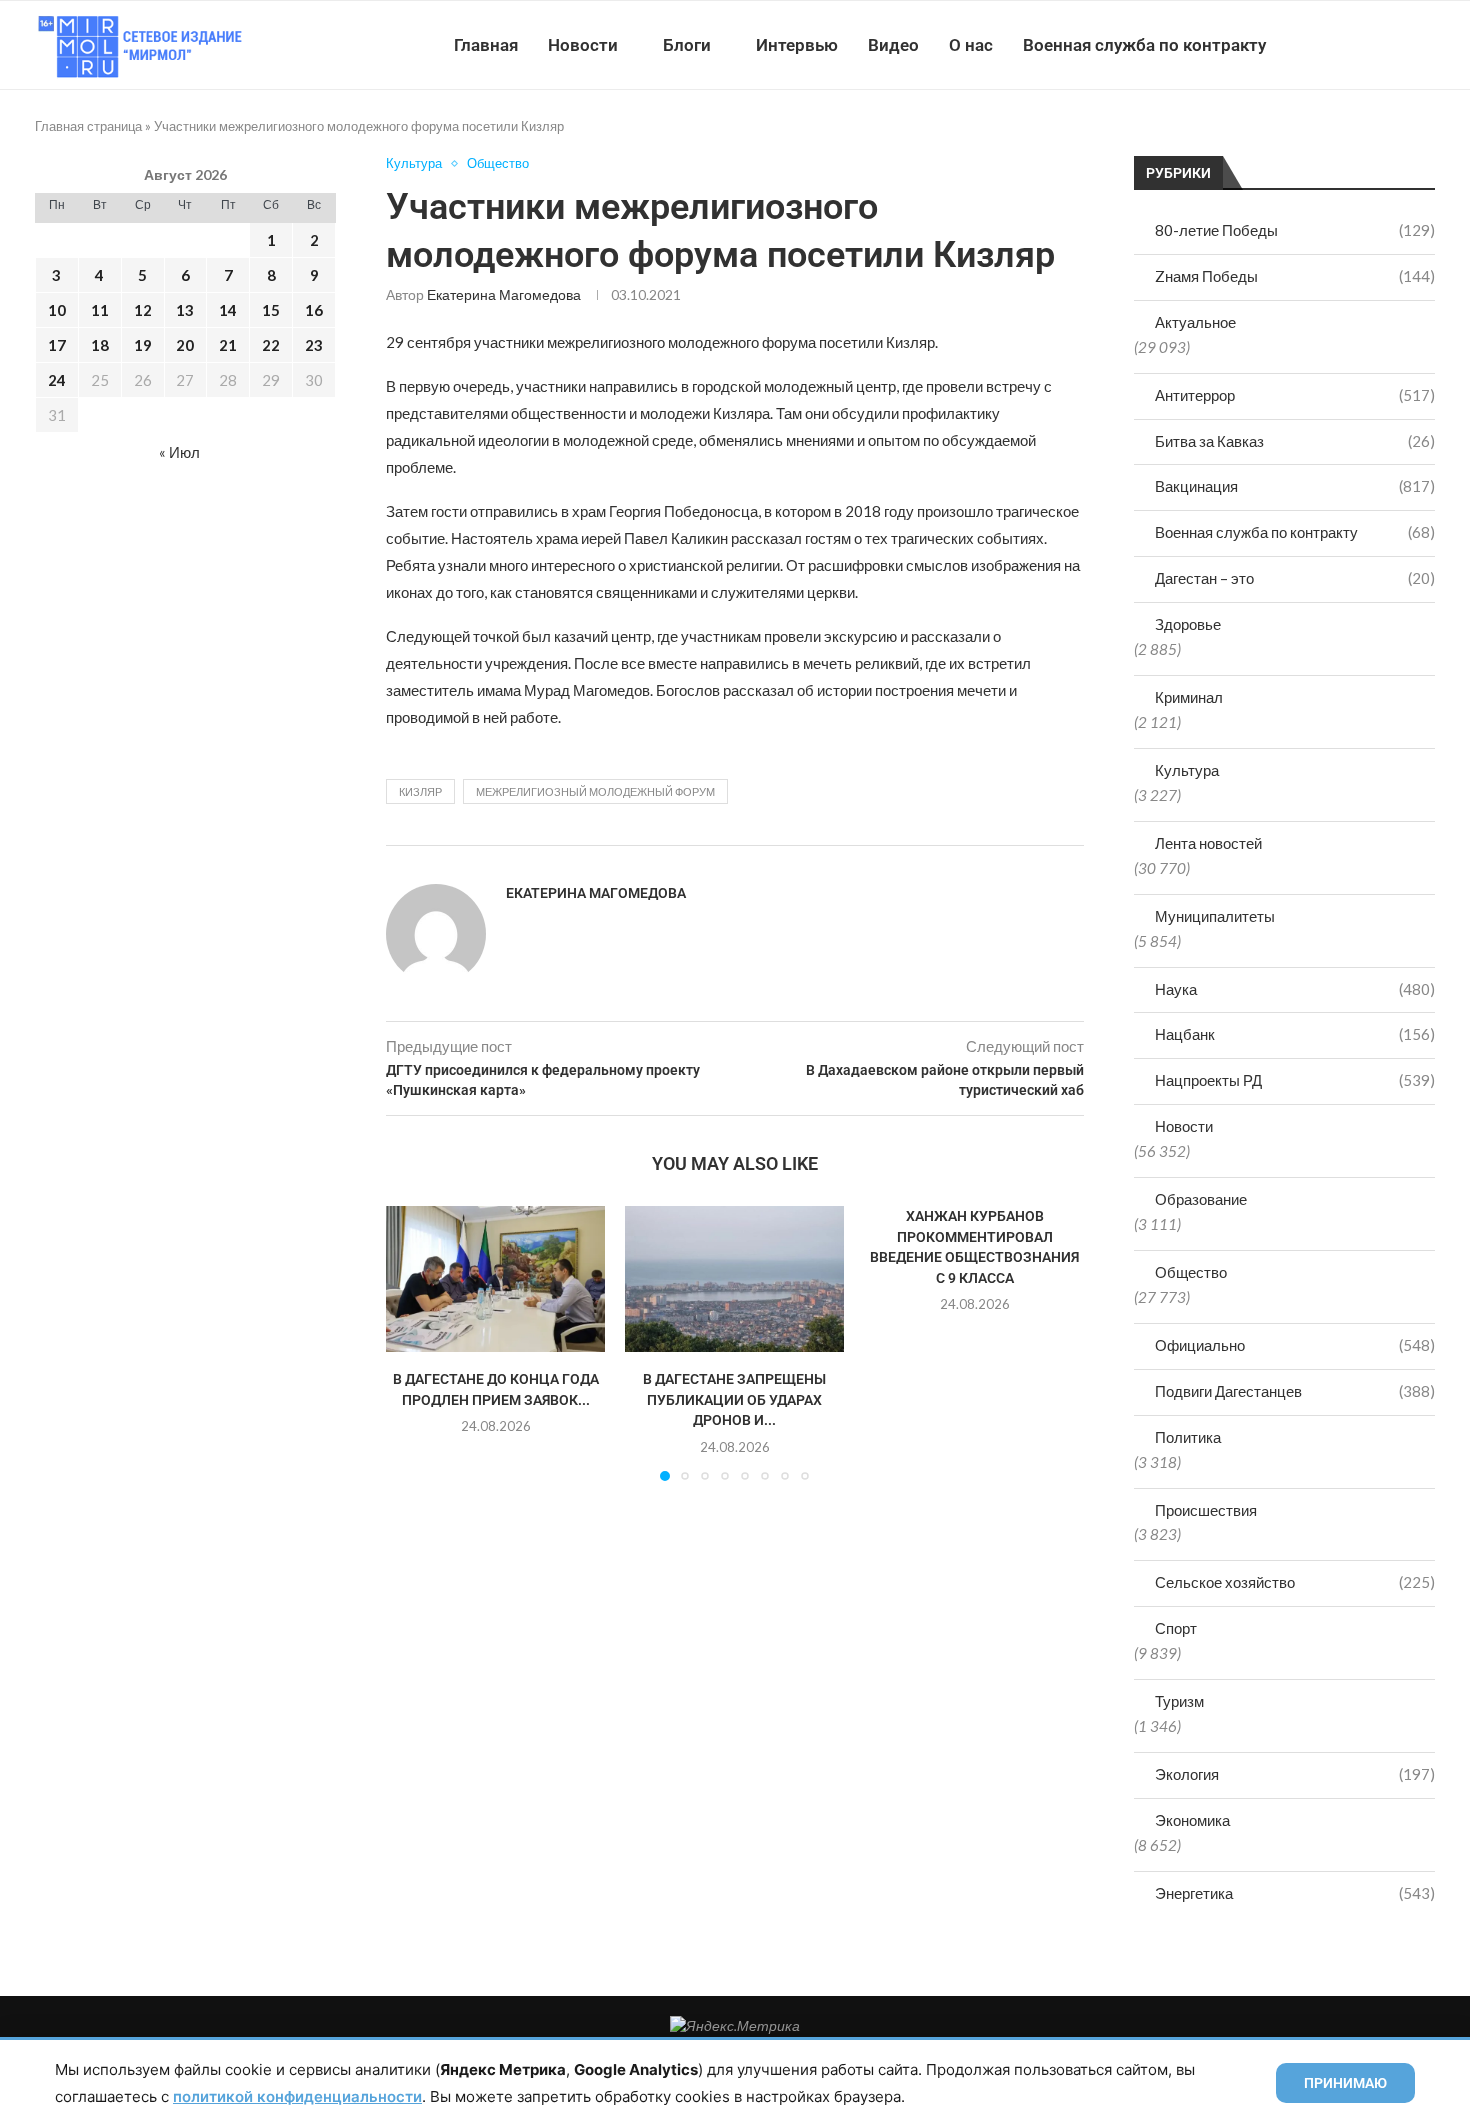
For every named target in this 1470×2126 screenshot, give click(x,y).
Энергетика (1295, 1893)
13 (185, 310)
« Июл (179, 452)
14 (228, 310)
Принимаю (1345, 2083)
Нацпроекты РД (1295, 1080)
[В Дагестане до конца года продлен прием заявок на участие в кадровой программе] (495, 1279)
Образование (1201, 1199)
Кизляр (420, 791)
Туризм (1179, 1701)
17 (57, 345)
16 (314, 310)
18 (100, 345)
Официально (1295, 1345)
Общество (1191, 1272)
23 (314, 345)
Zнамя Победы (1295, 276)
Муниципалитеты (1215, 916)
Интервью (797, 45)
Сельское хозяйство (1295, 1582)
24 (57, 380)
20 (185, 345)
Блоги (687, 45)
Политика (1188, 1437)
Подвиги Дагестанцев (1295, 1391)
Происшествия (1206, 1510)
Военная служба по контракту (1144, 45)
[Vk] (1352, 45)
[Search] (1425, 45)
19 (143, 345)
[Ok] (1394, 45)
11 (100, 310)
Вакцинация (1295, 486)
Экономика (1192, 1820)
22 (271, 345)
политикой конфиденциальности (297, 2096)
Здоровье (1188, 624)
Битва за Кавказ (1295, 441)
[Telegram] (1373, 45)
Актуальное (1195, 322)
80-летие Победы (1295, 230)
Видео (893, 45)
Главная (486, 45)
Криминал (1189, 697)
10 (57, 310)
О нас (971, 45)
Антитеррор (1295, 395)
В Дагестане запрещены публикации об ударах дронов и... (734, 1400)
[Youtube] (1331, 45)
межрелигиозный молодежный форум (595, 791)
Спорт (1176, 1628)
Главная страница (88, 126)
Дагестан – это (1295, 578)
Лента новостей (1208, 843)
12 (143, 310)
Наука (1295, 989)
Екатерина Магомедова (504, 294)
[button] (413, 1343)
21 (228, 345)
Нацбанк (1295, 1034)
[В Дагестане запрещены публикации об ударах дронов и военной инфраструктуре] (734, 1279)
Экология (1295, 1774)
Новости (583, 45)
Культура (1187, 770)
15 (271, 310)
